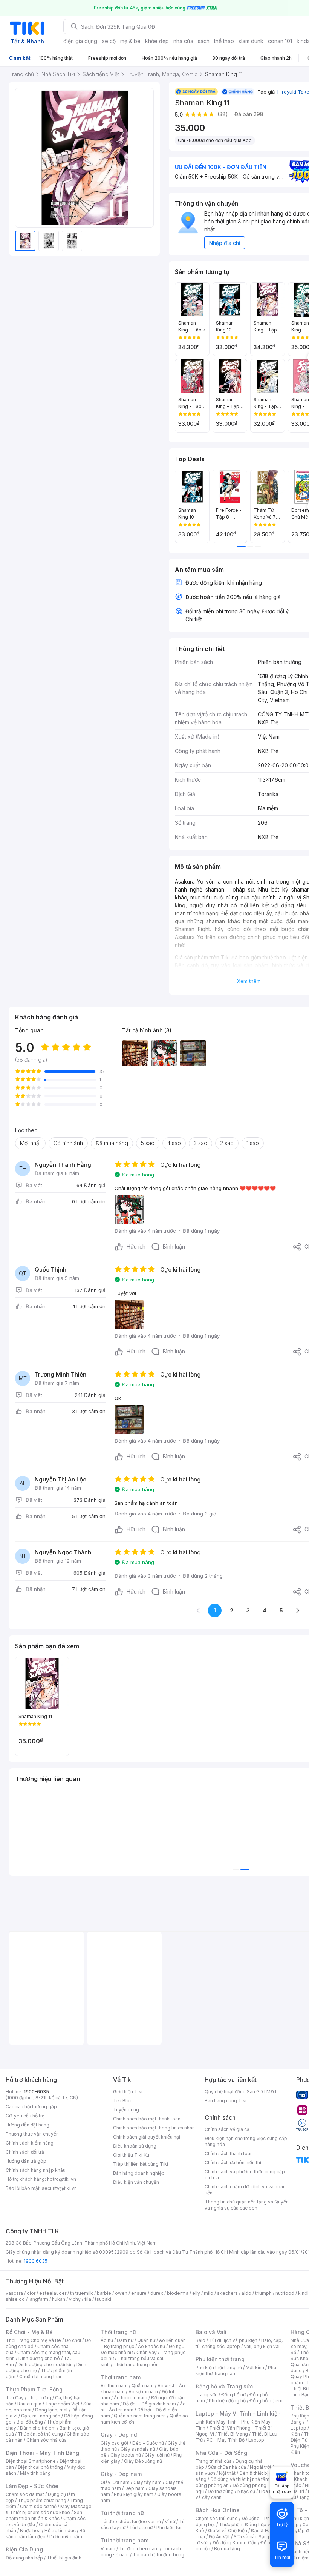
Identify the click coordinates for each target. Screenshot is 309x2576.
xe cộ (109, 41)
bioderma (178, 2293)
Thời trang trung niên (136, 2364)
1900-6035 (36, 2092)
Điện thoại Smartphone (31, 2461)
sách (204, 41)
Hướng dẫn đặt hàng (28, 2125)
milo (209, 2293)
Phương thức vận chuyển (32, 2134)
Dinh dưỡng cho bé (39, 2358)
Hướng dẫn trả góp (26, 2161)
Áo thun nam (114, 2386)
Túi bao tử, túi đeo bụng (158, 2555)
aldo (246, 2293)
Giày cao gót (115, 2443)
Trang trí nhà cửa (214, 2461)
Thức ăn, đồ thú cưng (40, 2434)
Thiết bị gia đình (64, 2558)
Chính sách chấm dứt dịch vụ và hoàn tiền (245, 2190)
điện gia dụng (80, 41)
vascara (14, 2293)
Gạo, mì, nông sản (41, 2416)
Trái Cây (15, 2398)
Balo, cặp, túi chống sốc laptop (239, 2343)
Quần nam (143, 2386)
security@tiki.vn (59, 2188)
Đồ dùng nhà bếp (24, 2558)
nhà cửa (183, 41)
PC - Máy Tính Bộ (226, 2440)
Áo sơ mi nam (143, 2392)
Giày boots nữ (126, 2455)
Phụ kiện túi (169, 2527)
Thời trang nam (121, 2377)
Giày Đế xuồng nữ (143, 2461)
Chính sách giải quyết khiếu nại (147, 2137)
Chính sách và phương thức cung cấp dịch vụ (245, 2175)
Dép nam (135, 2488)
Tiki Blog (123, 2101)
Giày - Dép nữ (119, 2435)
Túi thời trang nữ (122, 2513)
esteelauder (53, 2293)
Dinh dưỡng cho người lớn (45, 2364)
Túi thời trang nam (125, 2540)
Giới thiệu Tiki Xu (131, 2155)
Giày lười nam (115, 2482)
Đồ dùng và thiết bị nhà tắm (240, 2479)
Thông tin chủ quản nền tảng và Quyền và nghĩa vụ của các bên (247, 2205)
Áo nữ (107, 2340)
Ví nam (108, 2549)
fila (88, 2299)
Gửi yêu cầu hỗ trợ (25, 2116)
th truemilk (82, 2293)
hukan (59, 2299)
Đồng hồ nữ (233, 2395)
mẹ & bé (130, 41)
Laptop (256, 2440)
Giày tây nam (148, 2482)
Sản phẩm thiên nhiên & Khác (44, 2515)
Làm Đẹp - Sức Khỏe (32, 2486)
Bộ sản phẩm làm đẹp (45, 2534)
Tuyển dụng (126, 2110)
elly (196, 2293)
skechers (227, 2293)
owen (121, 2293)
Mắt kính (255, 2367)
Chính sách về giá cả (227, 2129)
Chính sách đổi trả (25, 2152)
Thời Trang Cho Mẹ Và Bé (33, 2340)
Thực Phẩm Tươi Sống (34, 2389)
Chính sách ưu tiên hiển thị (233, 2163)
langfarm (38, 2299)
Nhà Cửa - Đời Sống (221, 2453)
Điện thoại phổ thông (40, 2467)
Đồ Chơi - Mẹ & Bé (29, 2332)
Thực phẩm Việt (62, 2404)
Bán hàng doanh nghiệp (139, 2173)
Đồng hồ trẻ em (266, 2401)
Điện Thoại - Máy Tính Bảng (42, 2453)
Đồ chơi (73, 2340)
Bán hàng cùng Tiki (226, 2101)
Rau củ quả (29, 2404)
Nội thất (227, 2473)
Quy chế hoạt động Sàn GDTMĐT (241, 2092)
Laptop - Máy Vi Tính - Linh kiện (238, 2414)
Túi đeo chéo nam (139, 2549)
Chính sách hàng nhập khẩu (36, 2170)
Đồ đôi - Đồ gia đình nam (149, 2404)
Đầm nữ (125, 2340)
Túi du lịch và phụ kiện (233, 2340)
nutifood (285, 2293)
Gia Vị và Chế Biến (228, 2531)
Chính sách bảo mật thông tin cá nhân (154, 2128)
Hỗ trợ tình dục (60, 2531)
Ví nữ (170, 2521)
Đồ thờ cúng (221, 2491)
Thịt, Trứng (39, 2398)
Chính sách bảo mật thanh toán (147, 2119)
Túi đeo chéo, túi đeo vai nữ (131, 2521)
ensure (139, 2293)
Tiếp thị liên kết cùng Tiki (141, 2164)
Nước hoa (30, 2531)
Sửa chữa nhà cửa (227, 2467)
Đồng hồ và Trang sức (224, 2386)
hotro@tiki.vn (62, 2179)
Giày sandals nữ (138, 2449)
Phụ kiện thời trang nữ (219, 2367)
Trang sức (207, 2395)
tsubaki (103, 2299)
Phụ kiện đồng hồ (227, 2401)
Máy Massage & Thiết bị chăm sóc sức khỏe (49, 2509)
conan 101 (280, 41)
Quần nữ (146, 2340)
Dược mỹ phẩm (66, 2537)
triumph (263, 2293)
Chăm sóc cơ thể (38, 2506)
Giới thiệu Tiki (128, 2092)
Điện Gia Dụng (24, 2549)
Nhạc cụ (246, 2491)
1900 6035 (36, 2261)
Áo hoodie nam (131, 2398)
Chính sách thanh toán (229, 2153)
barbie (104, 2293)
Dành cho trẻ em (38, 2428)
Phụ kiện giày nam (134, 2494)
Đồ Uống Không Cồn (235, 2543)
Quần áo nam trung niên (140, 2416)
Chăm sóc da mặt (25, 2494)
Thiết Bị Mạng (233, 2434)
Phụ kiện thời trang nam (236, 2370)
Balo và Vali (211, 2332)
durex (157, 2293)
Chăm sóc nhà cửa (47, 2440)
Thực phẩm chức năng (42, 2500)
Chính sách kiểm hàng (30, 2143)
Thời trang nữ (118, 2332)
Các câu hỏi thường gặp (31, 2107)
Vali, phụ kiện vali (262, 2346)
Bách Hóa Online (218, 2510)
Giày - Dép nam (121, 2474)
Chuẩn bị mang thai (40, 2377)
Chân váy (147, 2352)
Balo (200, 2340)
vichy (75, 2299)
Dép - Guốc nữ (148, 2443)
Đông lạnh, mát (51, 2410)
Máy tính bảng (35, 2473)
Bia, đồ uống (30, 2422)
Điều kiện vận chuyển (136, 2182)
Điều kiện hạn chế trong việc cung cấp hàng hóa (246, 2141)
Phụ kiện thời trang (220, 2359)
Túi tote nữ (141, 2527)
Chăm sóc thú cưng (217, 2518)
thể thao (224, 41)
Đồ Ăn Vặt (219, 2537)
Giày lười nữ (157, 2455)
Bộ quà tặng (227, 2549)
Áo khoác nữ (151, 2346)
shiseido (15, 2299)
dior (31, 2293)
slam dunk (251, 41)
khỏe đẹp (157, 41)
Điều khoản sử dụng (135, 2146)
